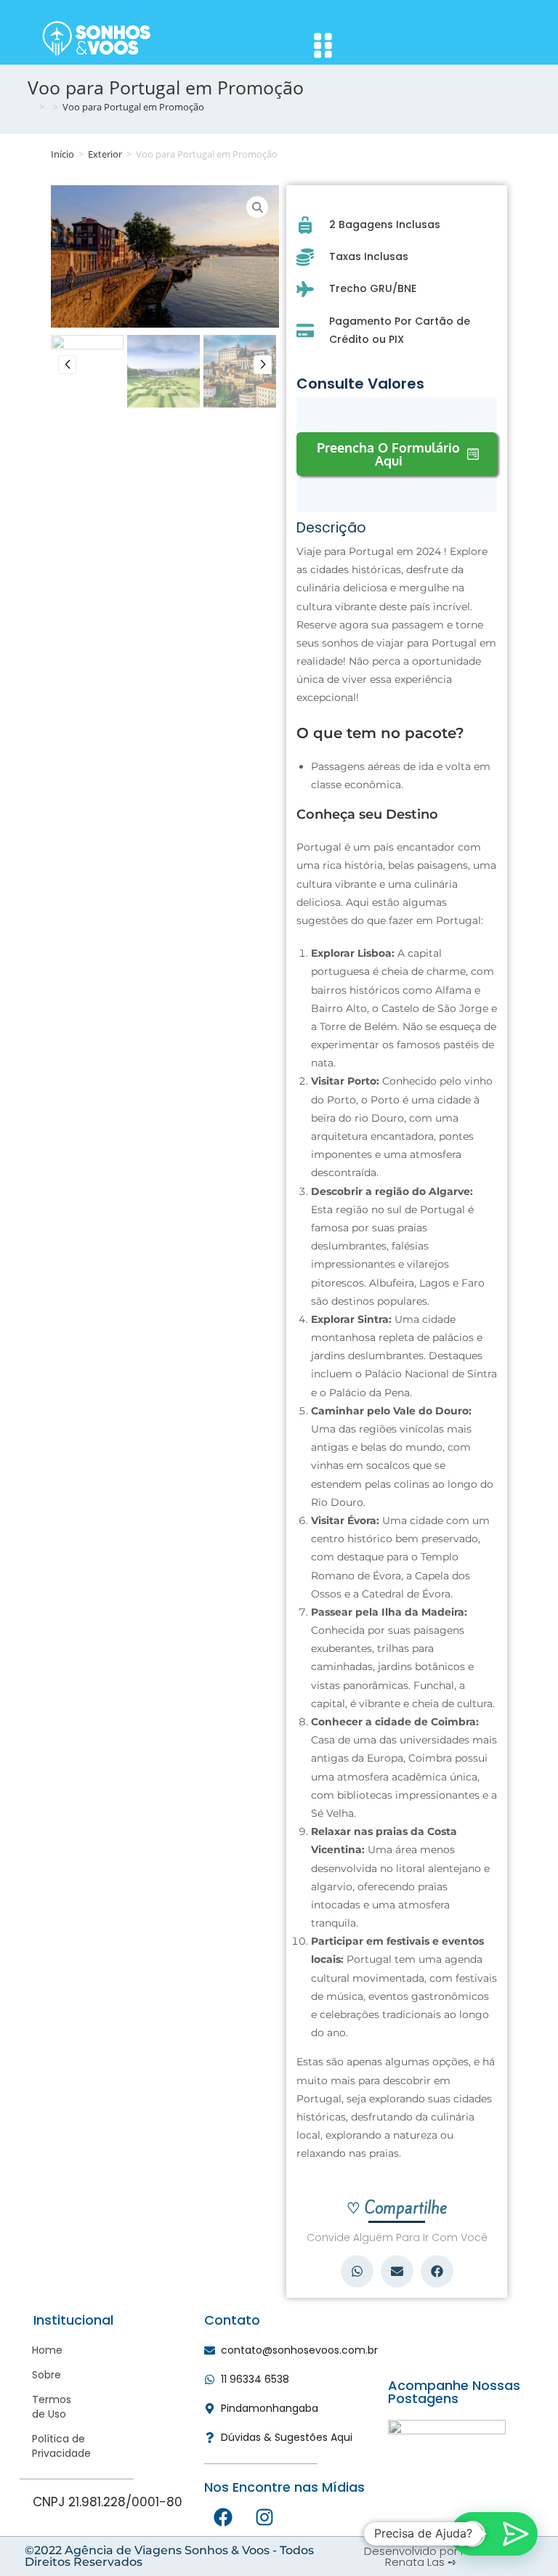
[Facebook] (223, 2517)
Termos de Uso (38, 2407)
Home (38, 2350)
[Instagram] (264, 2517)
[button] (357, 2271)
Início (62, 154)
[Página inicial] (31, 107)
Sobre (38, 2375)
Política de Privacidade (38, 2446)
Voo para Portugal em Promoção (133, 107)
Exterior (105, 154)
